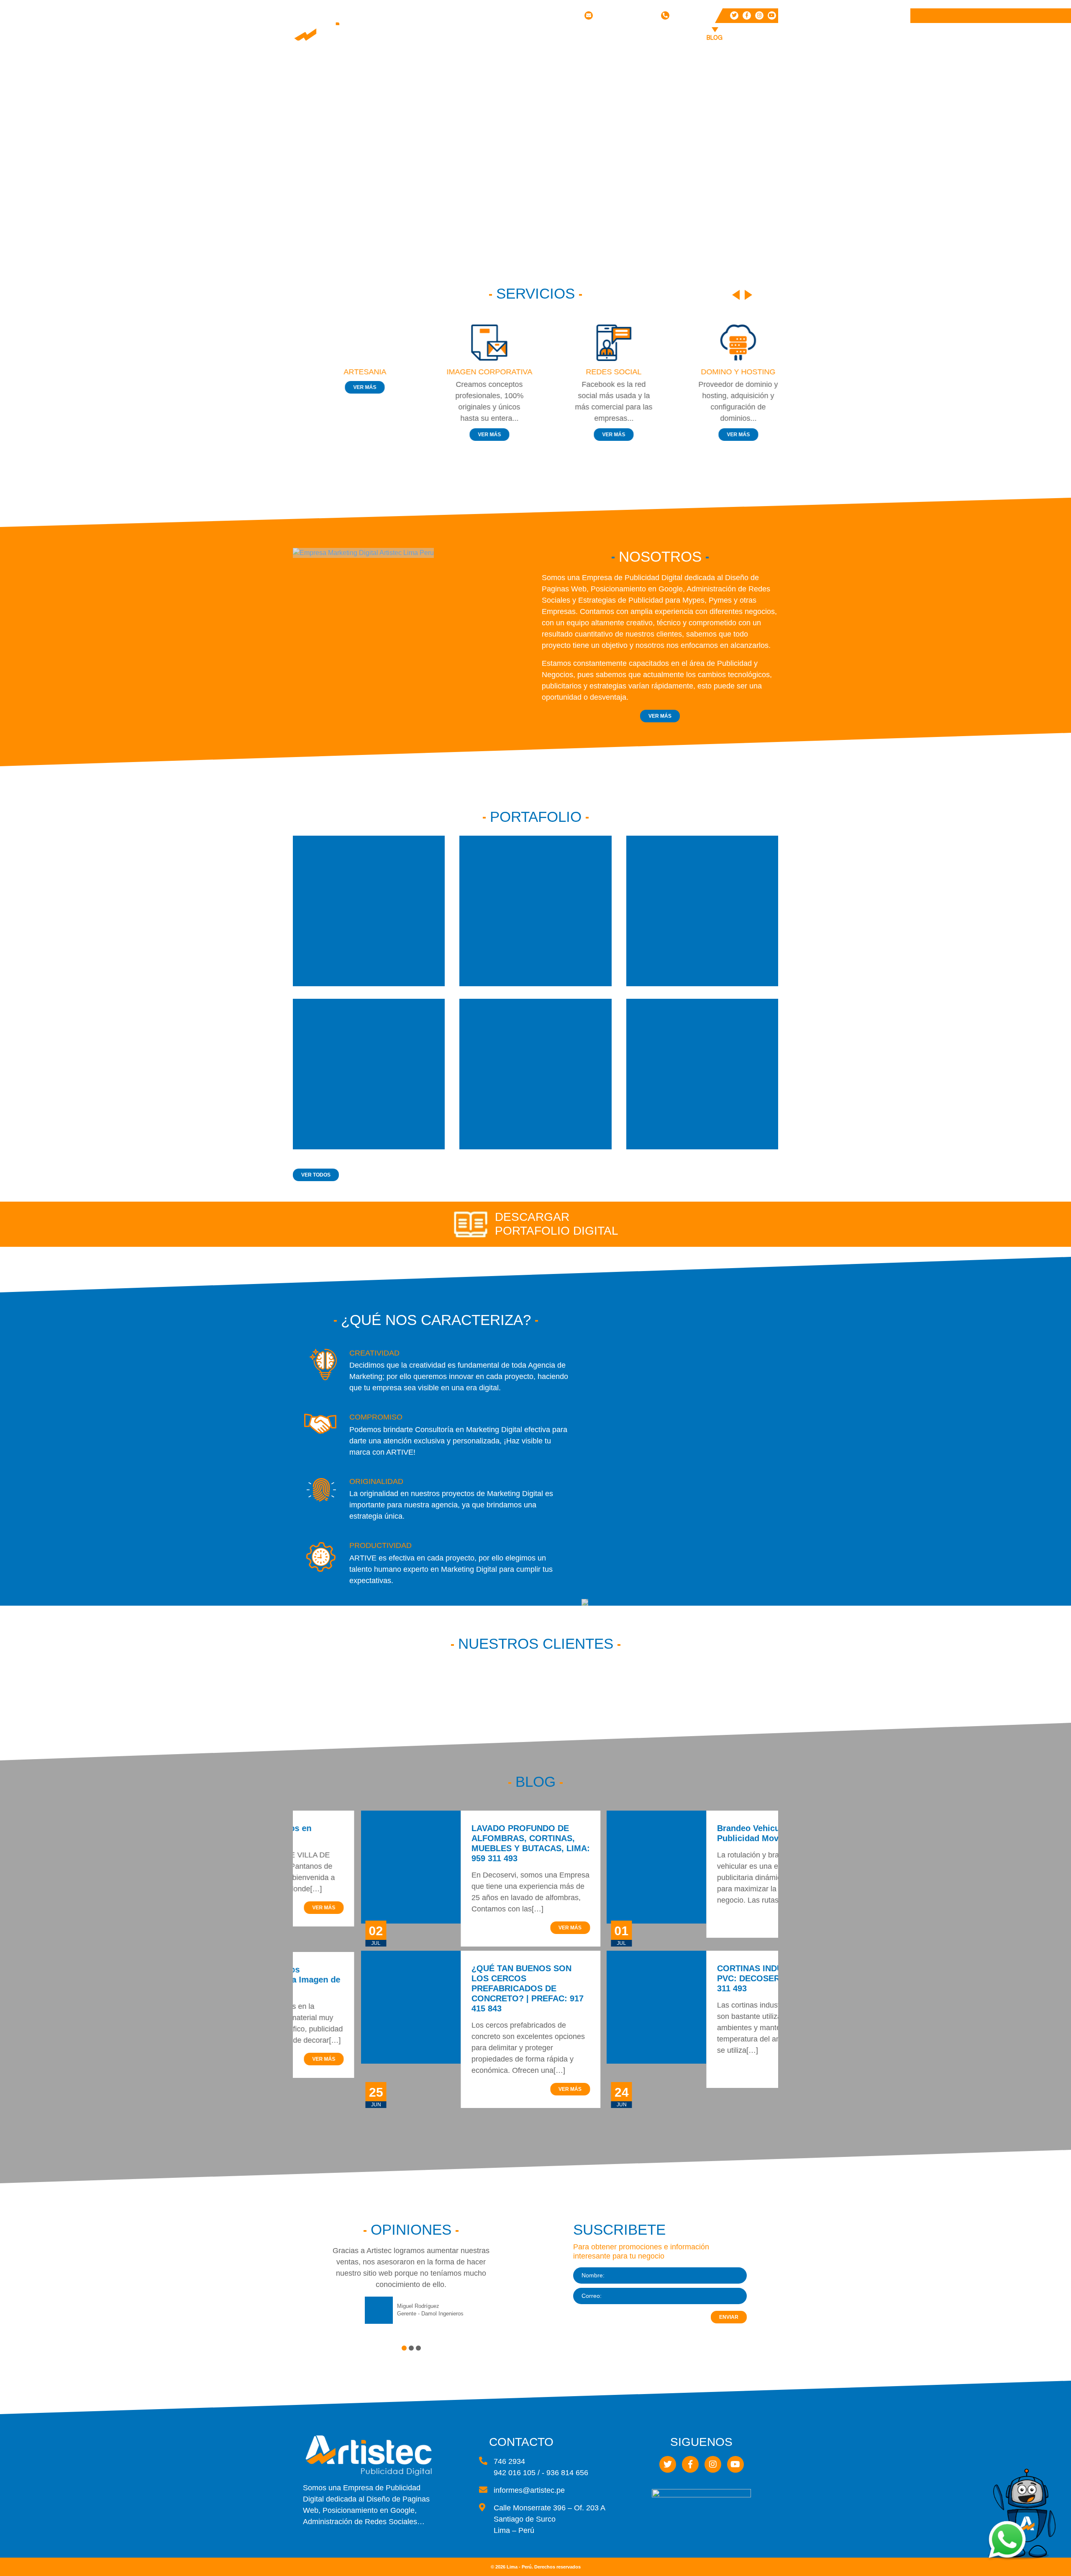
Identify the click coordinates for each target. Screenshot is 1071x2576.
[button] (404, 2348)
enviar (729, 2317)
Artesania (349, 372)
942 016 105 (689, 15)
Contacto (753, 38)
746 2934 (509, 2461)
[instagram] (759, 15)
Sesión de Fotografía (601, 153)
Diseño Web (600, 52)
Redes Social (603, 81)
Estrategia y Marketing (603, 136)
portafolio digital (557, 1231)
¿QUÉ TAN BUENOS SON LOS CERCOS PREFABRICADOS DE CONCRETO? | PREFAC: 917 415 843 (459, 1988)
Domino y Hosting (597, 96)
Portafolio (643, 38)
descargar (532, 1217)
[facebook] (747, 15)
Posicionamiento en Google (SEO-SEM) (609, 116)
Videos (690, 64)
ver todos (316, 1175)
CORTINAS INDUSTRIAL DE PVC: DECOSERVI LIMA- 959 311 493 (705, 1978)
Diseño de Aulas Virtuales (607, 170)
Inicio (508, 38)
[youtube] (772, 15)
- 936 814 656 (565, 2473)
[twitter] (734, 15)
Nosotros (548, 38)
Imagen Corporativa (603, 67)
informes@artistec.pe (625, 15)
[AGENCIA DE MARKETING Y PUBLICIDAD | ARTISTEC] (343, 34)
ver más (349, 387)
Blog (715, 38)
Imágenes (693, 52)
